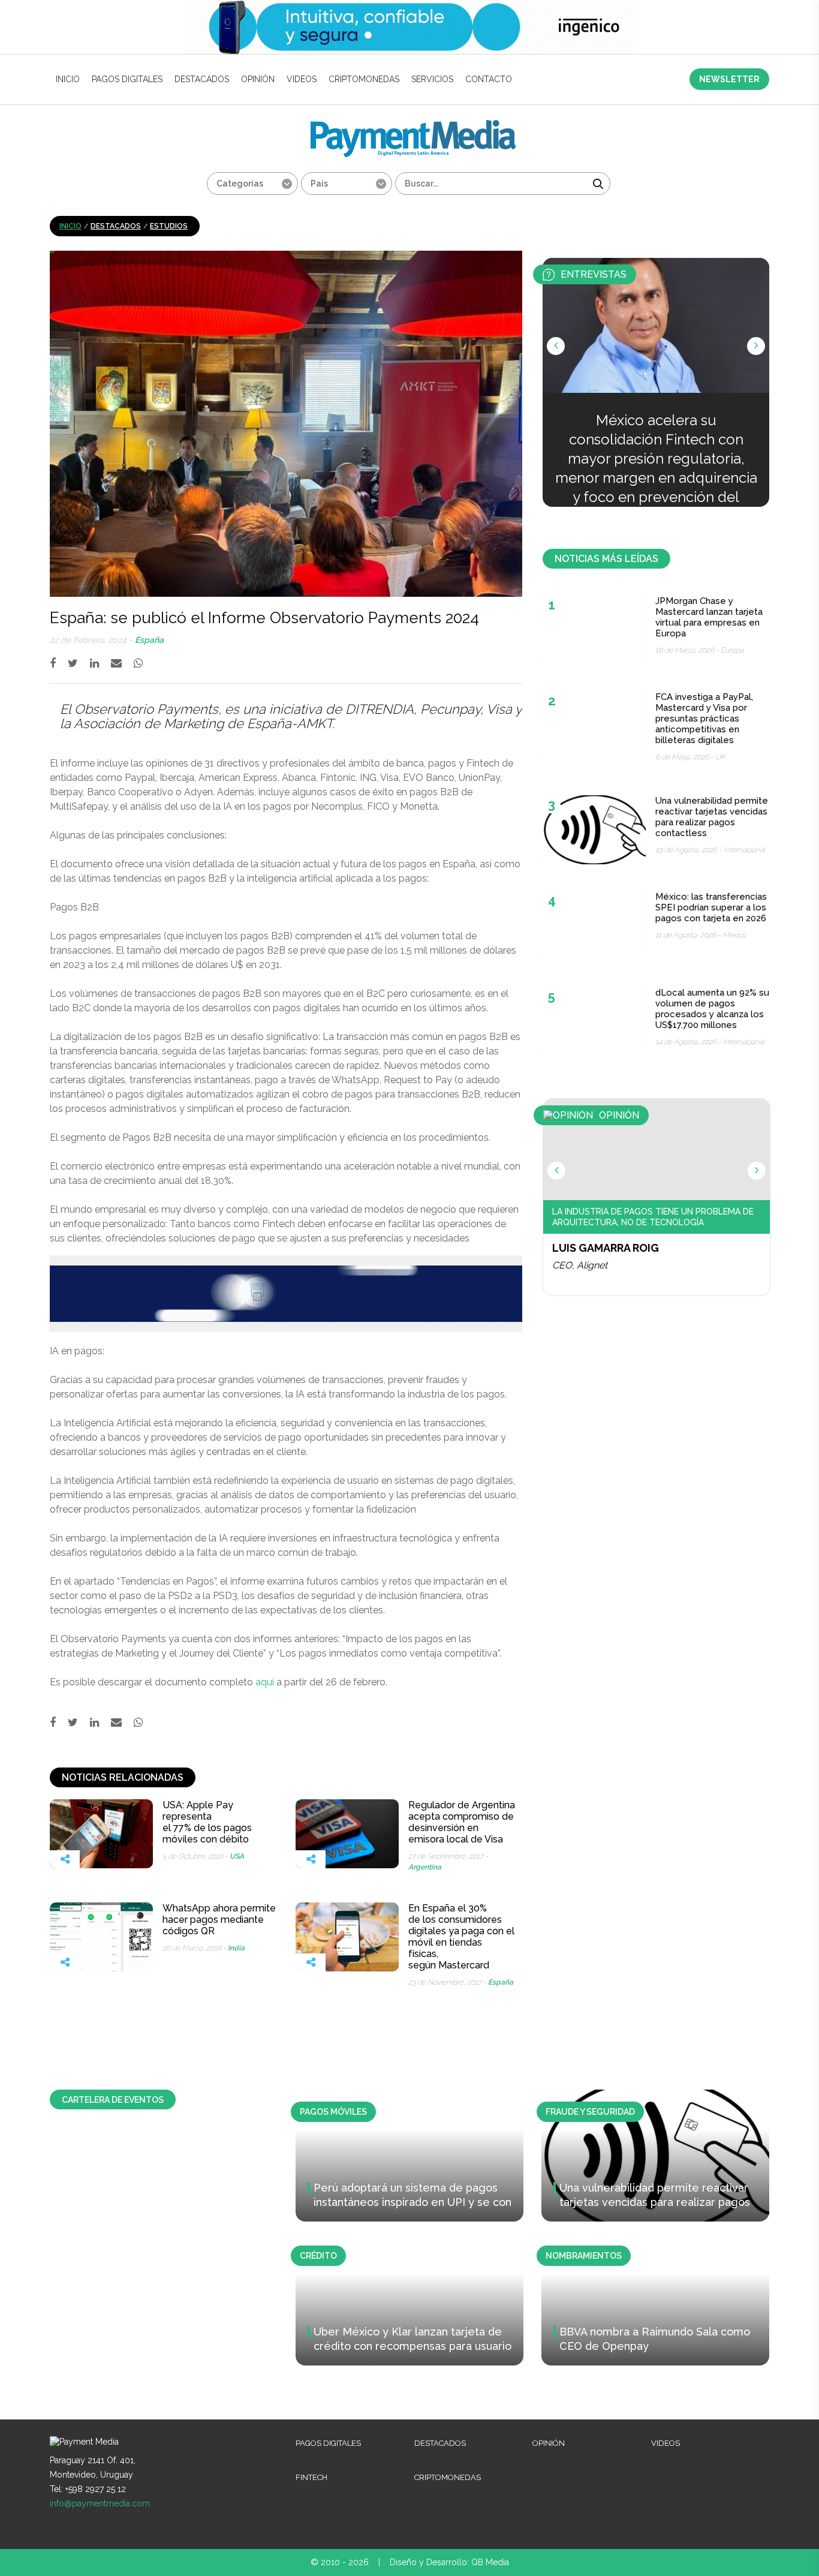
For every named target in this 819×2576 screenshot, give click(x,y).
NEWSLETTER (729, 79)
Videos (302, 79)
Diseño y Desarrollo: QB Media (449, 2562)
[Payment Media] (413, 125)
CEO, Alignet (580, 1265)
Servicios (432, 79)
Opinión (258, 79)
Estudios (169, 226)
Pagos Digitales (127, 79)
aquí (265, 1682)
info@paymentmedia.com (100, 2503)
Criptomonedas (364, 79)
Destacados (202, 79)
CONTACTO (489, 79)
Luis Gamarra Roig (606, 1248)
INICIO (68, 79)
